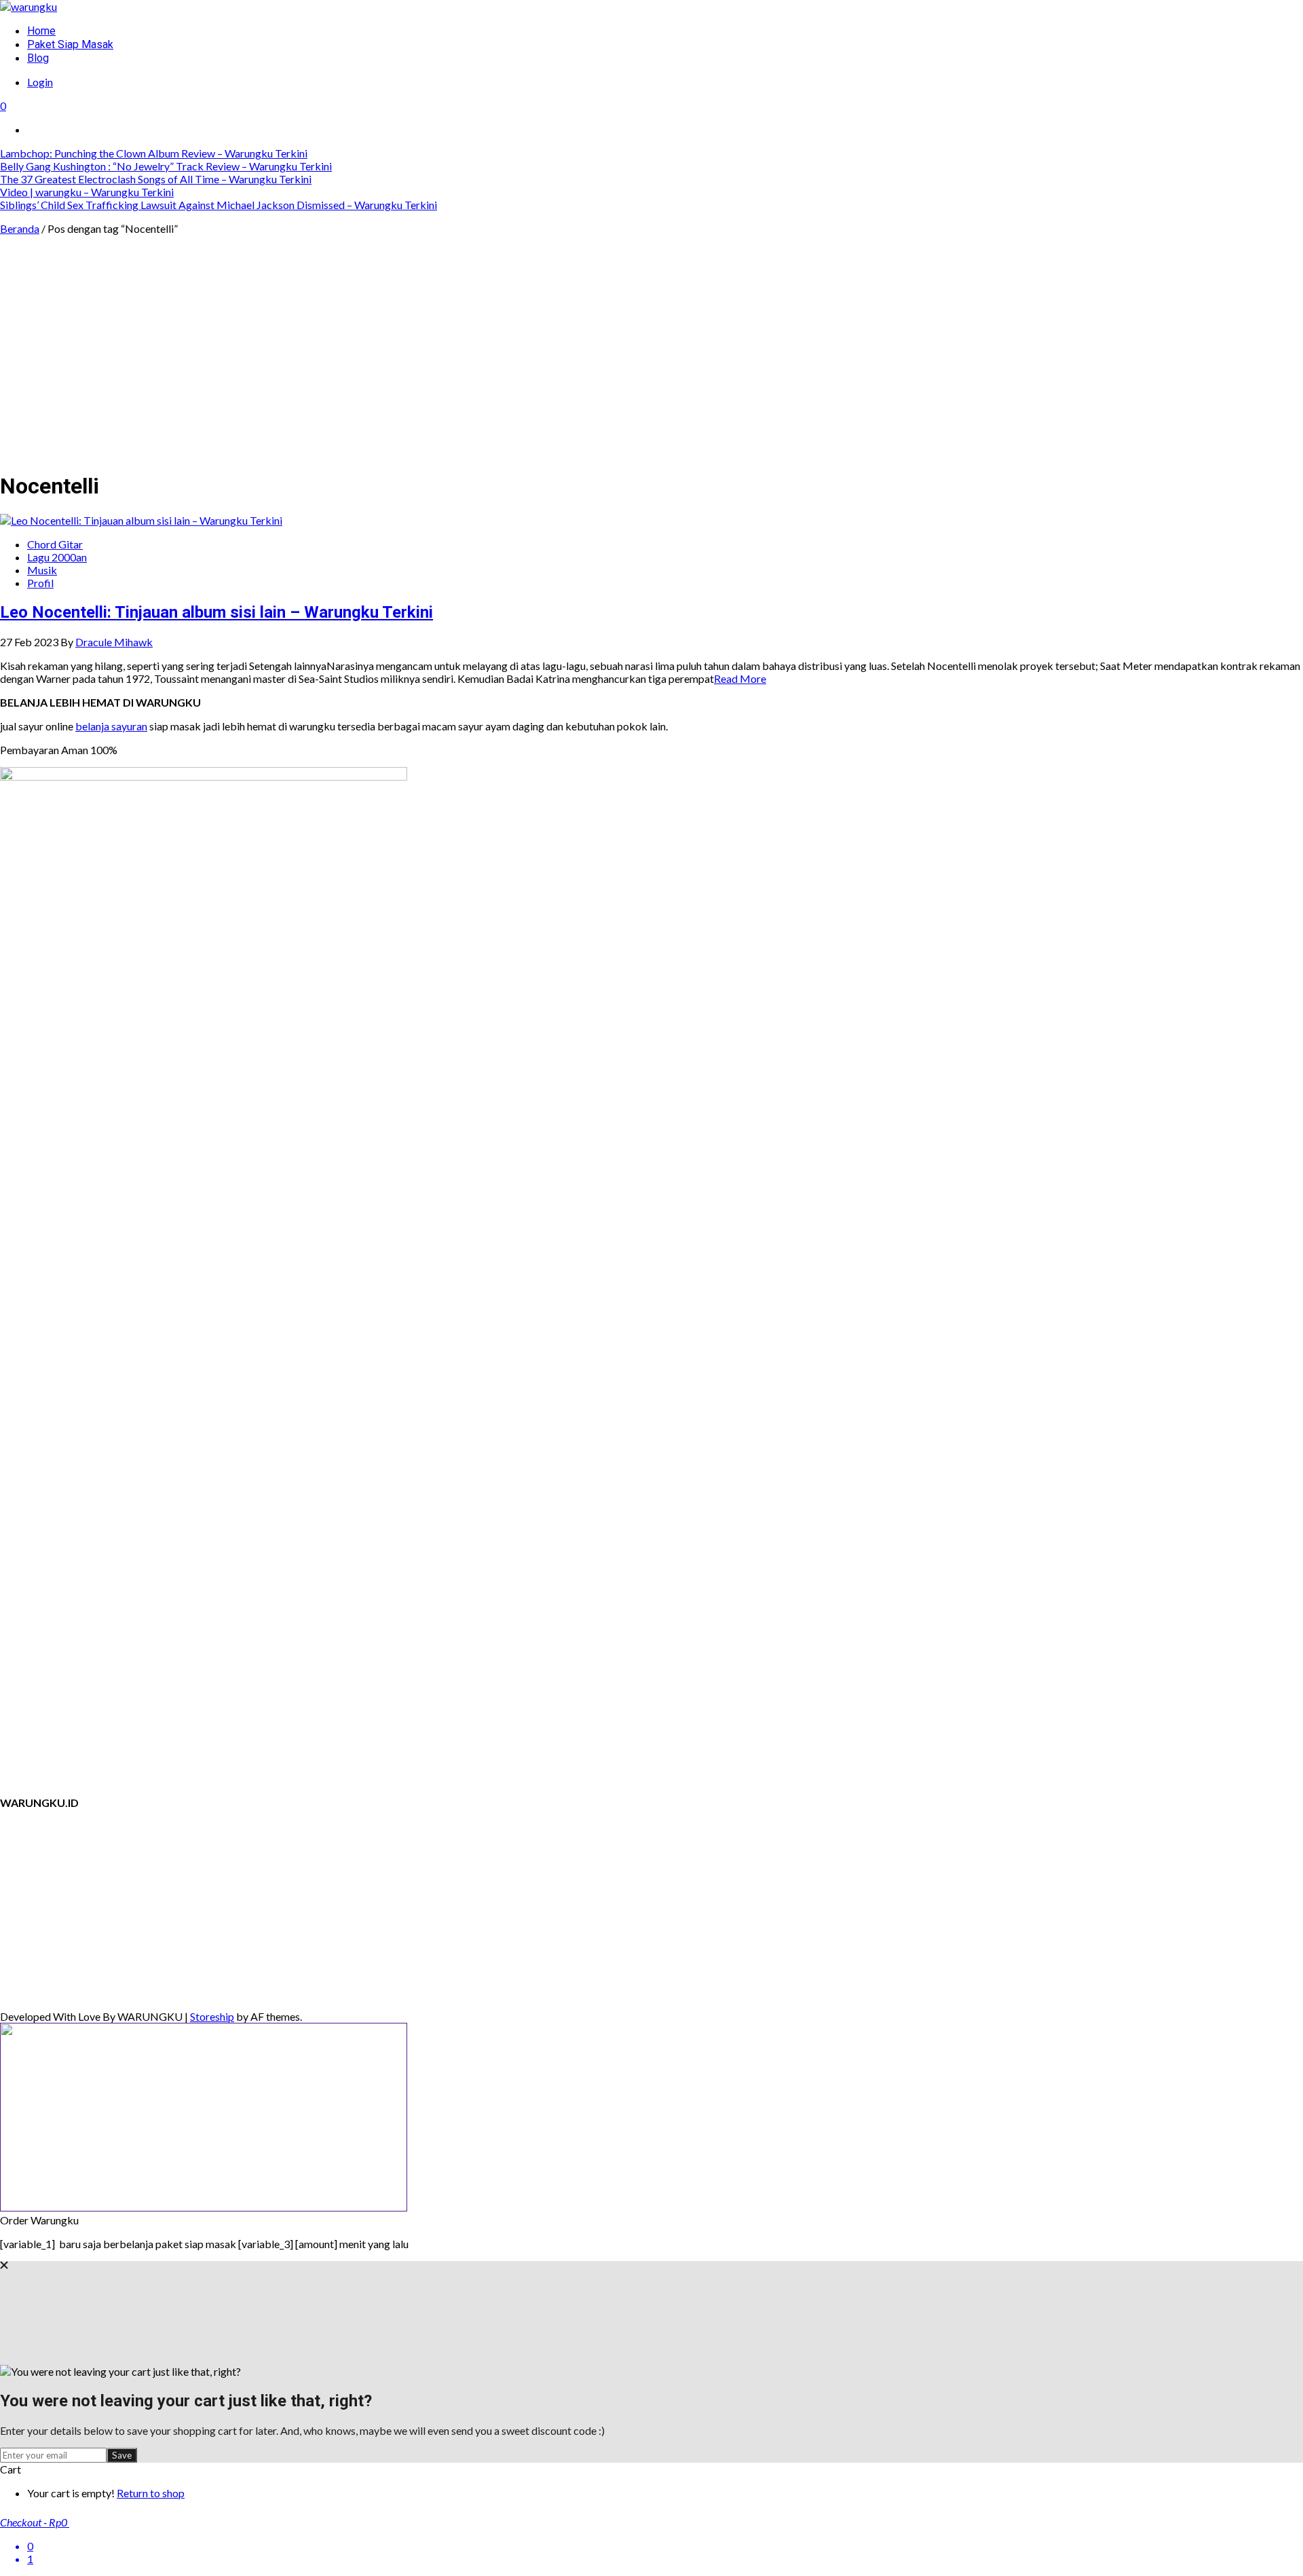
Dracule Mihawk (114, 642)
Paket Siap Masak (70, 44)
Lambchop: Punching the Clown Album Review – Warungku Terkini (154, 153)
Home (41, 31)
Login (40, 82)
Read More (740, 678)
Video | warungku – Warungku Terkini (87, 192)
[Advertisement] (651, 364)
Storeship (212, 2016)
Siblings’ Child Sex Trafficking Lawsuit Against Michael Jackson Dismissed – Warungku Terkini (219, 205)
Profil (40, 583)
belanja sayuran (111, 726)
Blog (38, 58)
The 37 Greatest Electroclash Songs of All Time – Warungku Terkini (156, 179)
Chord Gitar (55, 544)
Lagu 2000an (57, 557)
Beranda (20, 228)
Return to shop (151, 2493)
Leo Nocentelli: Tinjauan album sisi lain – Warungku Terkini (216, 612)
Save (122, 2455)
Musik (42, 570)
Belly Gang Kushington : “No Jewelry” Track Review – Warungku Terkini (166, 166)
